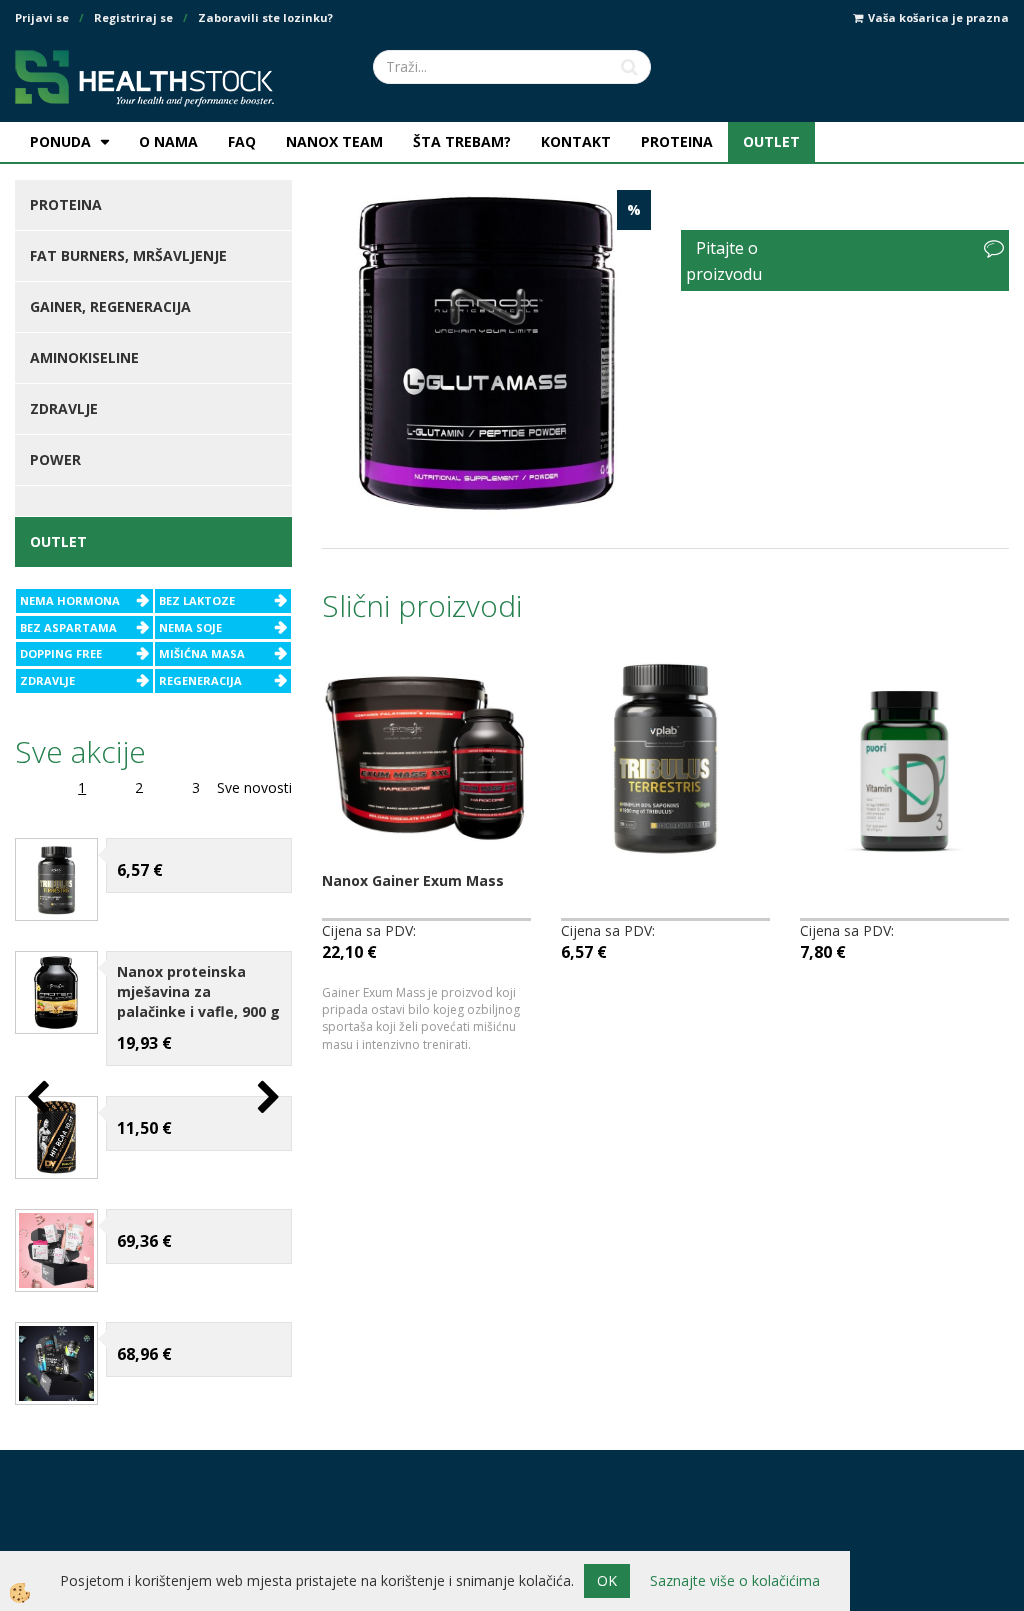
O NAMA (168, 141)
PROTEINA (677, 141)
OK (607, 1580)
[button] (266, 1098)
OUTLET (771, 141)
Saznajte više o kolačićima (735, 1580)
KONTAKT (576, 141)
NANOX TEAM (334, 141)
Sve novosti (254, 787)
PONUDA (60, 141)
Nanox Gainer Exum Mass (413, 880)
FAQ (242, 141)
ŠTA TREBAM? (462, 141)
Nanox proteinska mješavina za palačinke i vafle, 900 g (198, 991)
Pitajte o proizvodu (724, 261)
